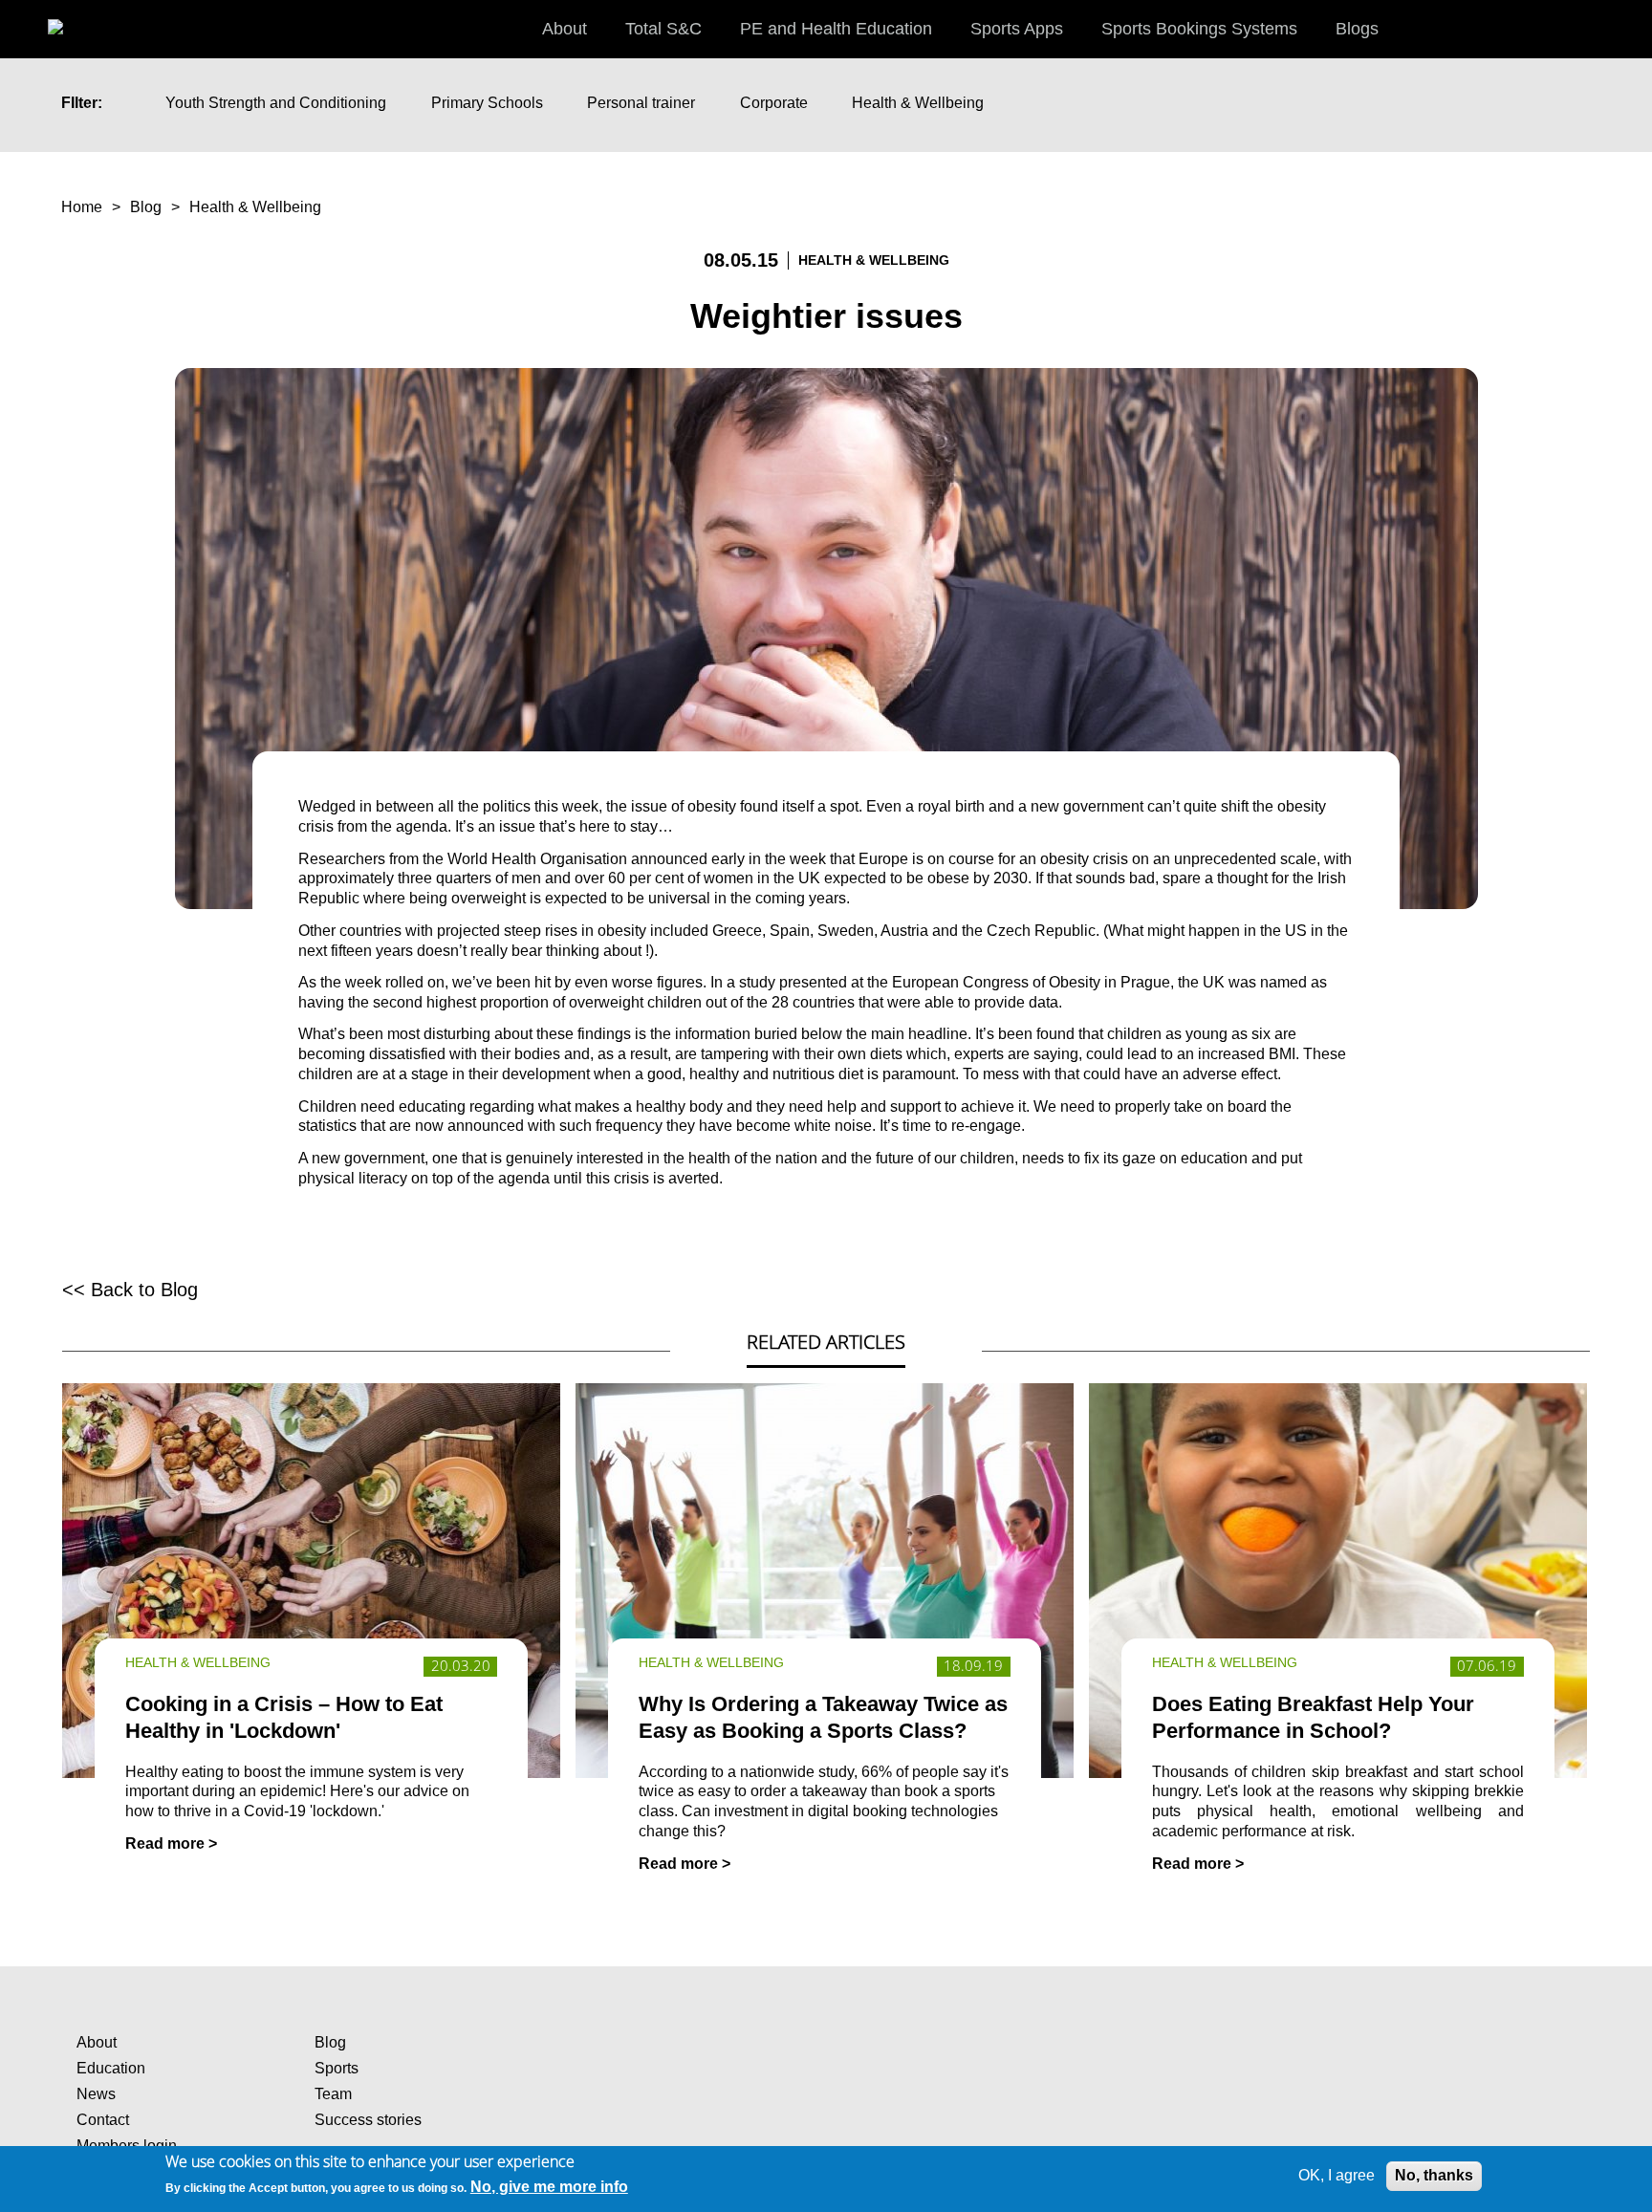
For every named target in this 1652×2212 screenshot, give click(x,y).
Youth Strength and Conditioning (276, 103)
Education (111, 2068)
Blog (146, 207)
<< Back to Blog (130, 1290)
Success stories (368, 2120)
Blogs (1357, 29)
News (96, 2094)
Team (333, 2094)
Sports (337, 2068)
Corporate (774, 103)
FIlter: (82, 103)
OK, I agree (1337, 2175)
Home (82, 207)
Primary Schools (487, 103)
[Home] (76, 19)
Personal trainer (641, 103)
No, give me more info (549, 2187)
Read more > (171, 1843)
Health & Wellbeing (918, 103)
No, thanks (1434, 2175)
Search (1619, 28)
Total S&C (663, 29)
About (97, 2042)
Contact (103, 2120)
